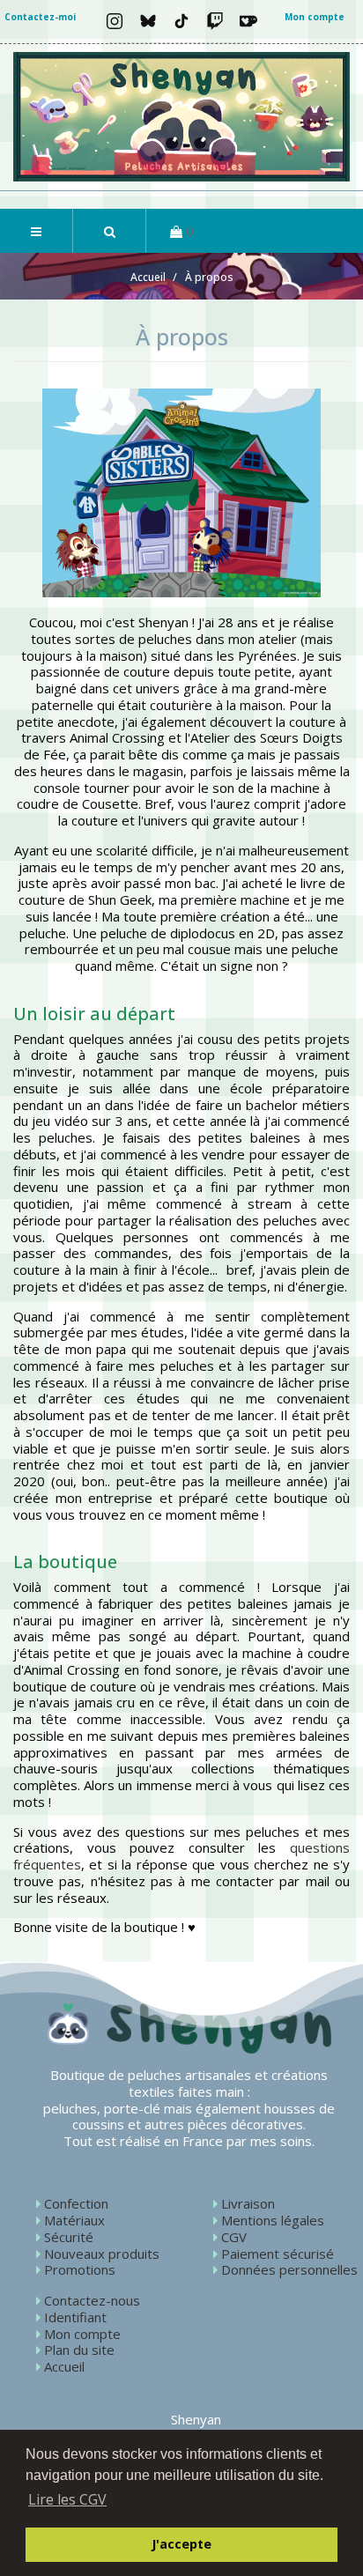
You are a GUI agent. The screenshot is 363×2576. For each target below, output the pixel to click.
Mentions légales (273, 2220)
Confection (76, 2203)
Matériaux (74, 2220)
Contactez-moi (40, 17)
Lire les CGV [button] (67, 2499)
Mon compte (315, 17)
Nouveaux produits (102, 2254)
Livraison (248, 2203)
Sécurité (69, 2237)
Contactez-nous (92, 2300)
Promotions (80, 2269)
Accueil (64, 2366)
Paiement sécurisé (278, 2254)
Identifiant (75, 2317)
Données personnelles (289, 2269)
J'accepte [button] (181, 2544)
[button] (109, 231)
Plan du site (79, 2350)
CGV (234, 2237)
